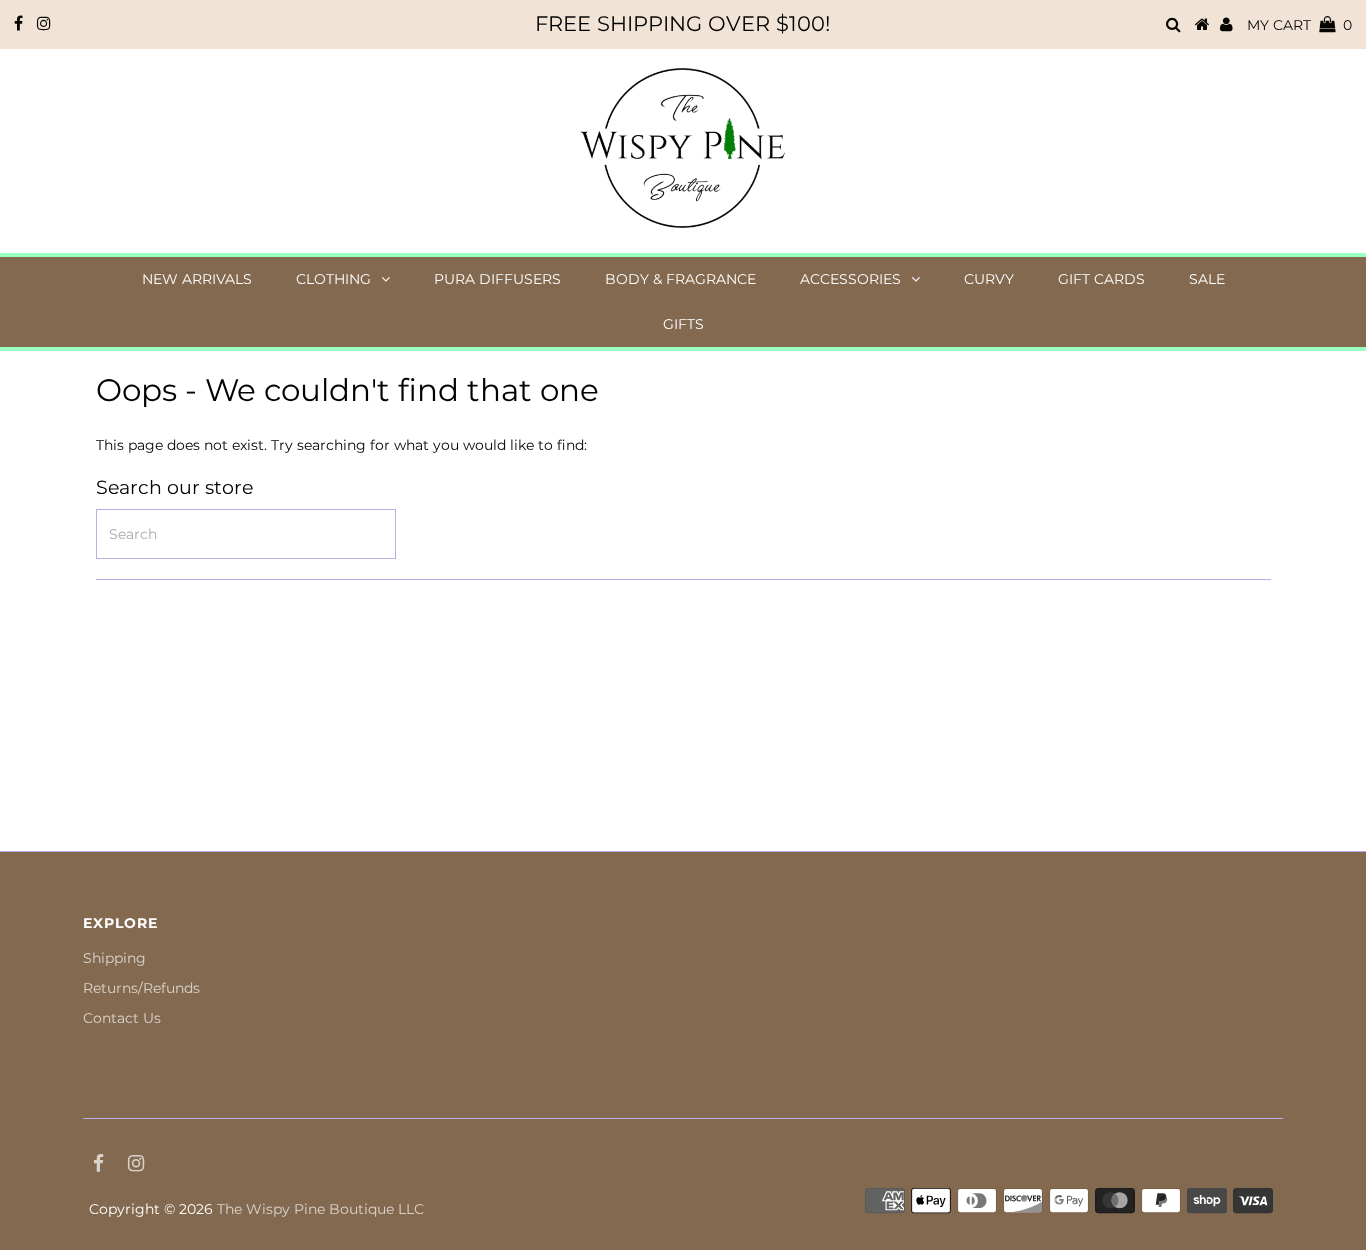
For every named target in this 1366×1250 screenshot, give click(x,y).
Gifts (683, 324)
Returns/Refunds (141, 988)
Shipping (114, 958)
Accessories (850, 279)
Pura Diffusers (497, 279)
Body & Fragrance (680, 279)
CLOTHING (333, 279)
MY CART (1299, 25)
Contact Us (122, 1018)
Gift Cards (1101, 279)
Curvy (989, 279)
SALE (1207, 279)
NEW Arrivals (197, 279)
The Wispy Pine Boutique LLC (320, 1209)
